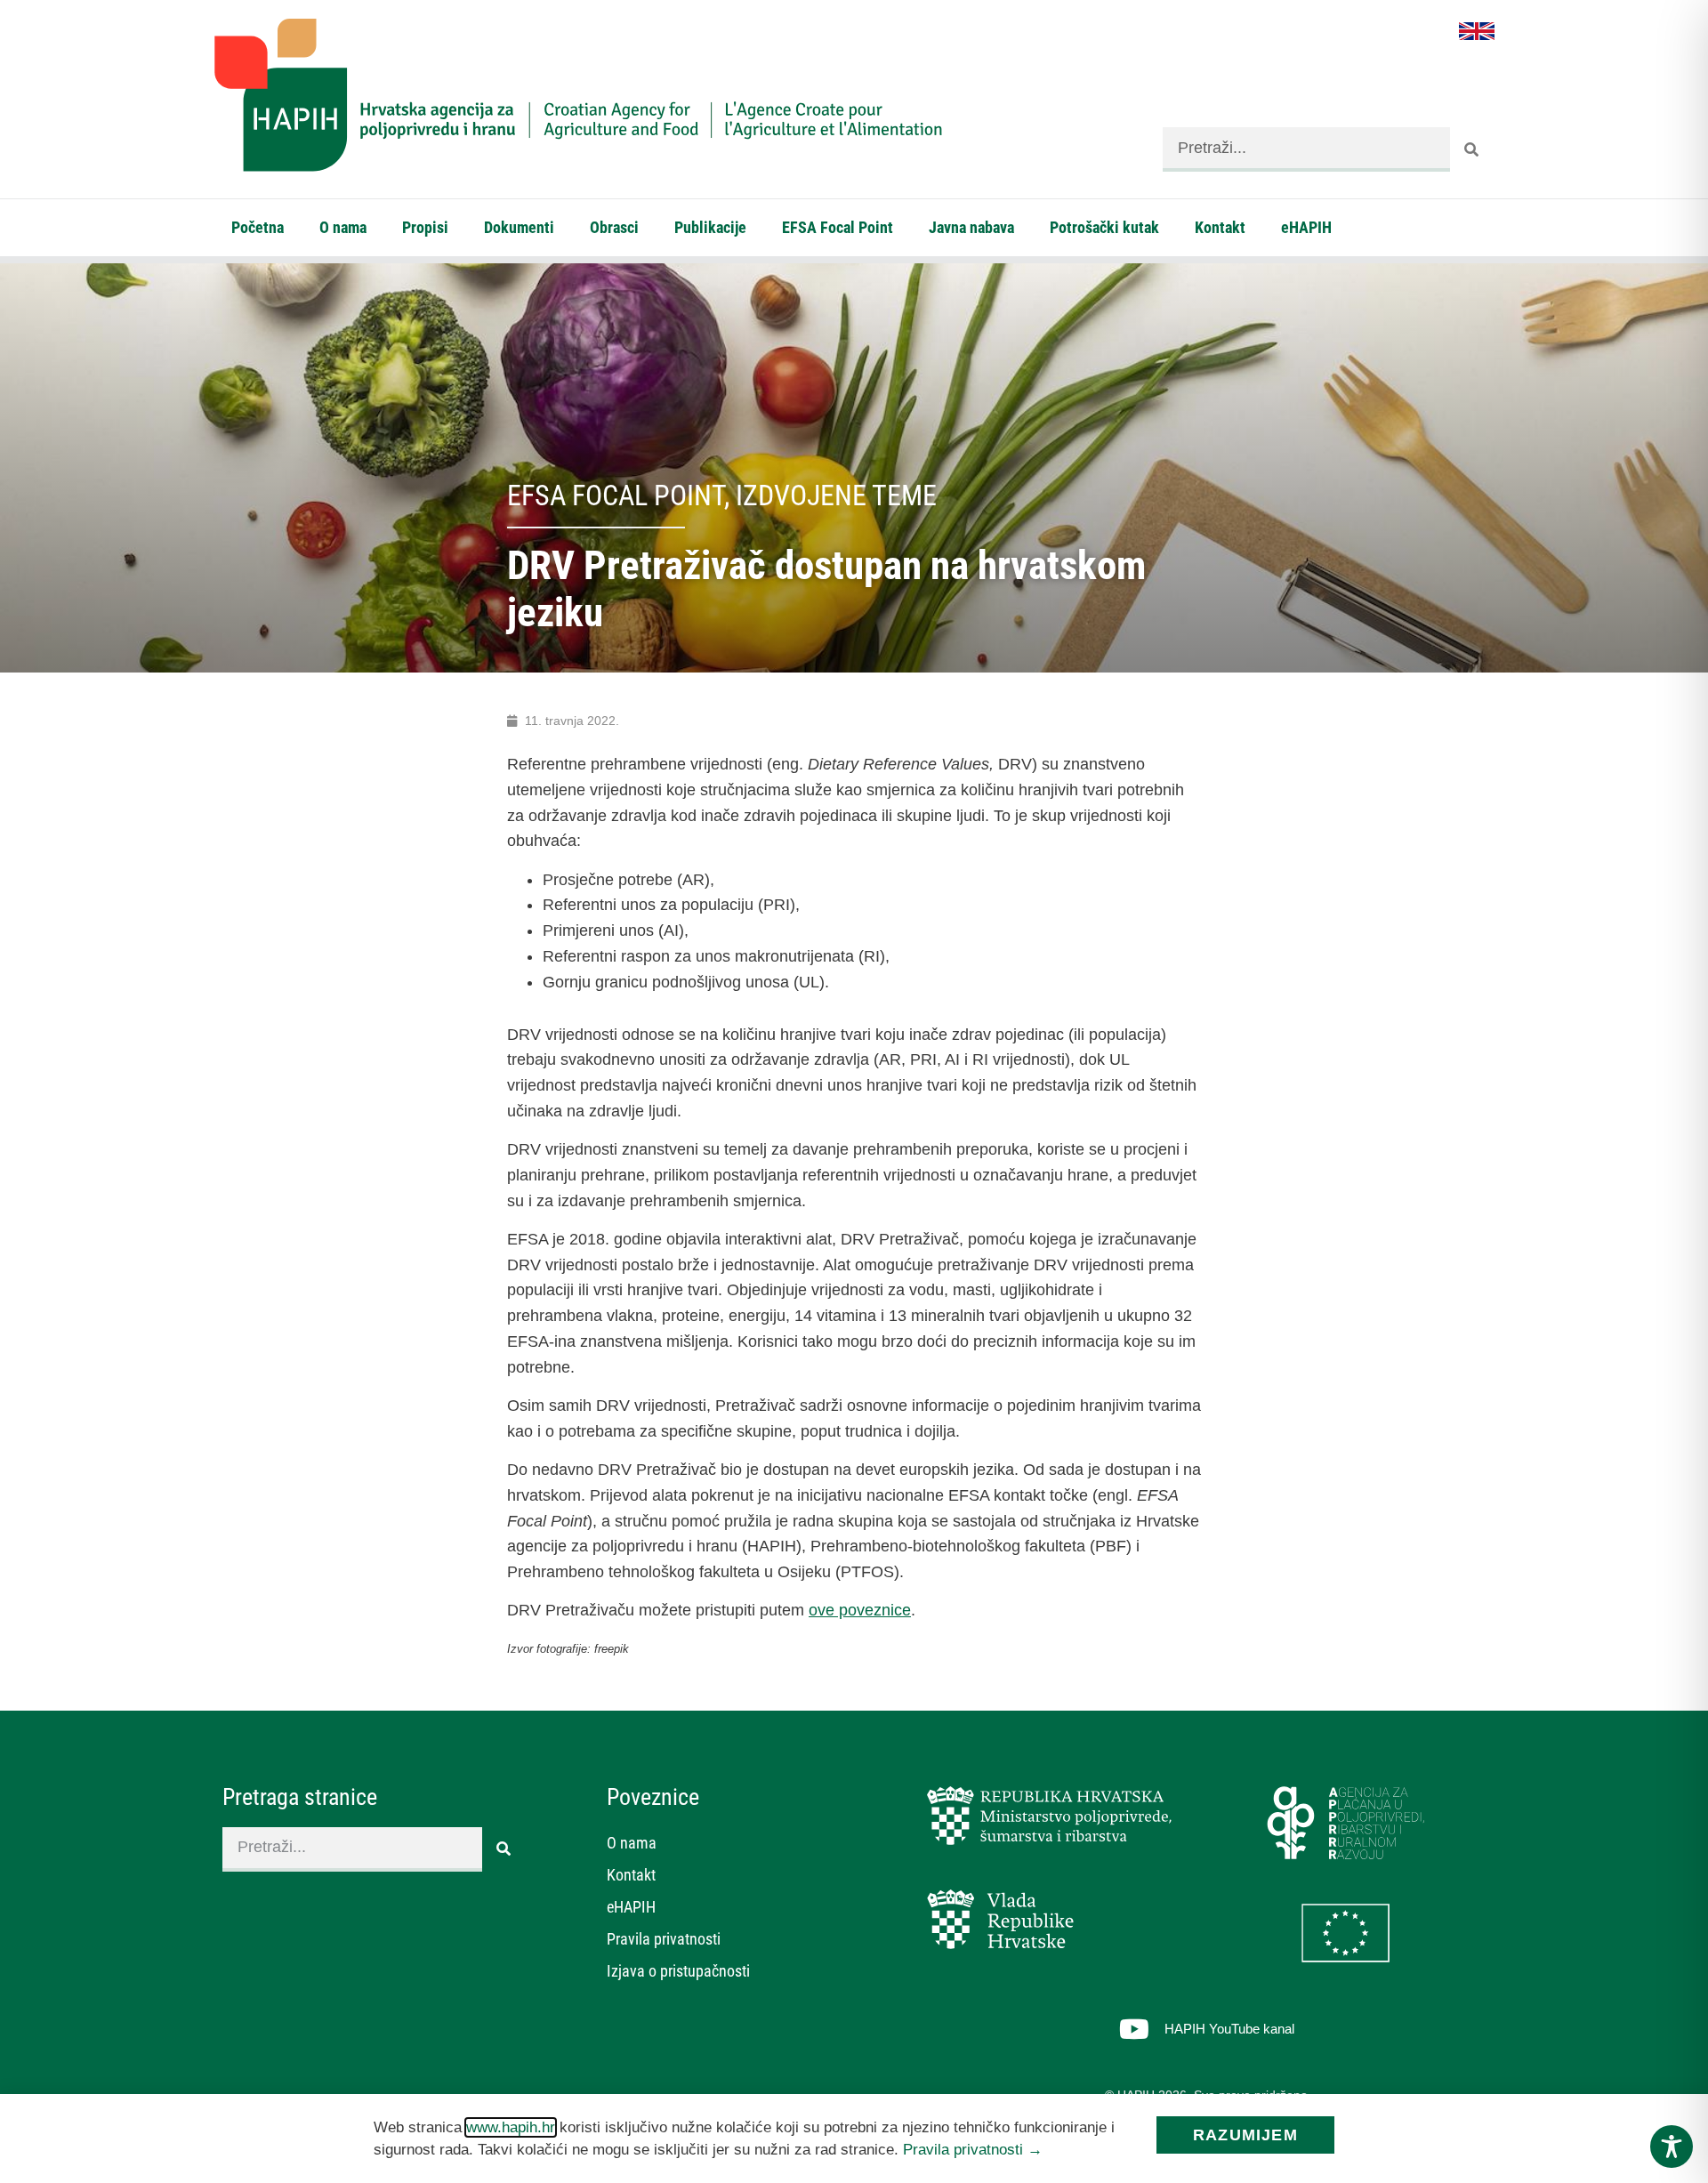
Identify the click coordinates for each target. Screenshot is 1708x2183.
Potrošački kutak (1104, 227)
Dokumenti (519, 227)
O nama (343, 227)
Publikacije (710, 227)
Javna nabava (971, 227)
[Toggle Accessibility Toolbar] (1672, 2147)
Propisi (425, 227)
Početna (258, 227)
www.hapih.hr (511, 2127)
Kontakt (1220, 227)
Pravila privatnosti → (973, 2150)
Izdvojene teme (836, 495)
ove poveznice (860, 1610)
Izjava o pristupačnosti (678, 1971)
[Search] (1472, 149)
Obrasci (614, 227)
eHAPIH (1306, 227)
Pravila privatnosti (664, 1939)
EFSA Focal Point (838, 227)
